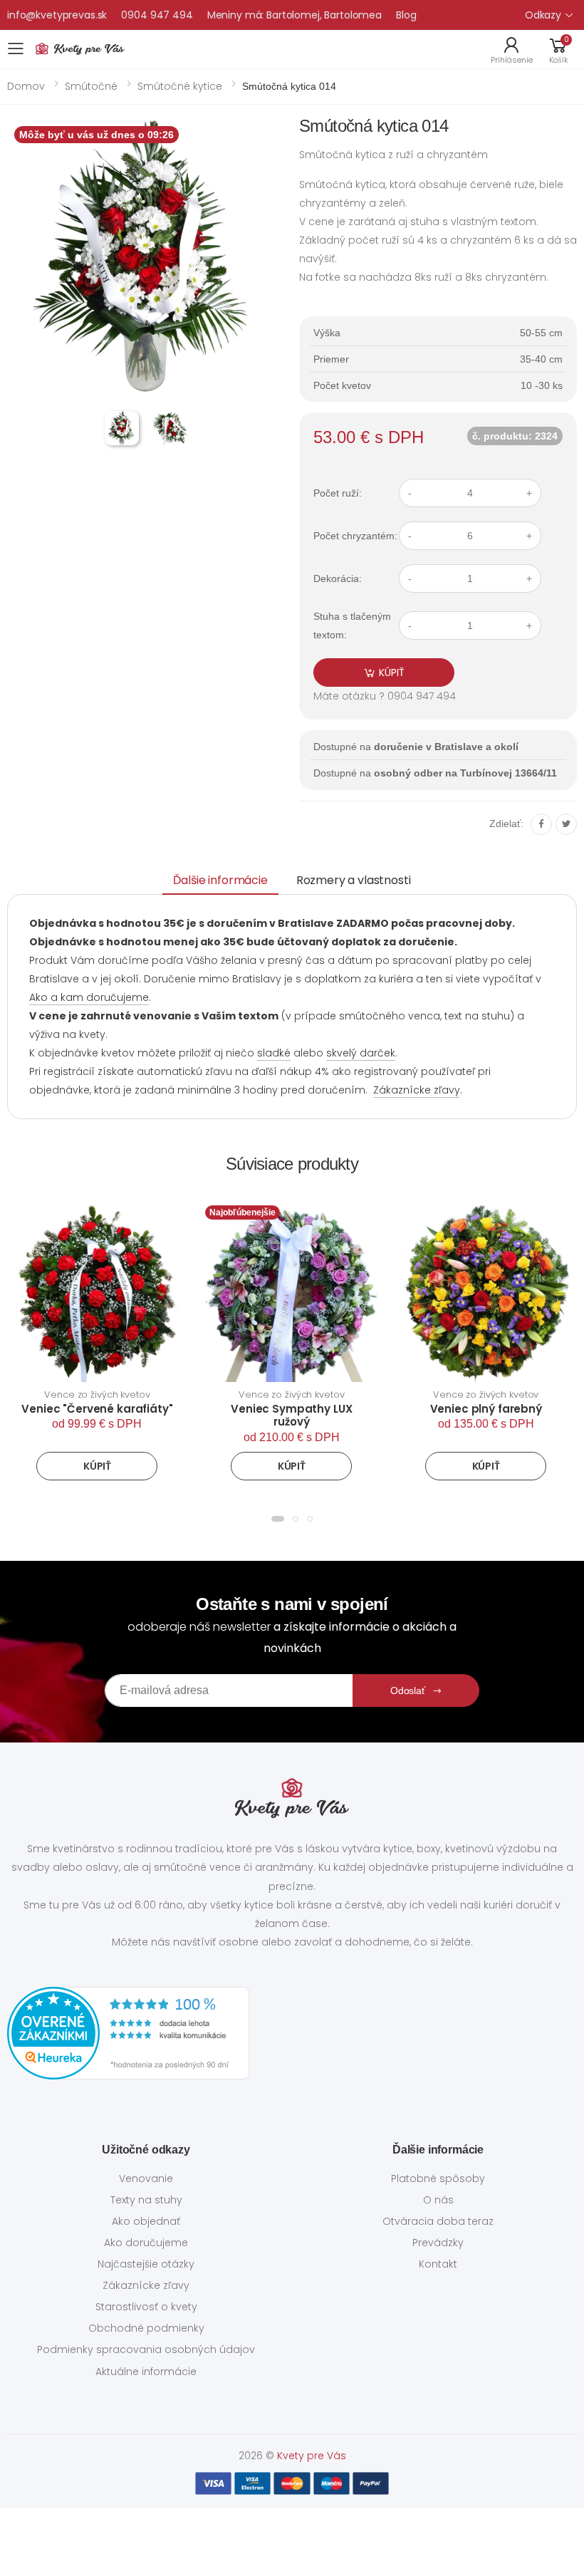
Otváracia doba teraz (438, 2221)
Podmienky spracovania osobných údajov (146, 2349)
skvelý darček (361, 1053)
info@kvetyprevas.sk (57, 15)
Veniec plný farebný (486, 1409)
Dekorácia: (338, 578)
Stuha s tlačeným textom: (352, 625)
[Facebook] (541, 824)
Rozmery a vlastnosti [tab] (354, 880)
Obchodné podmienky (146, 2328)
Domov (26, 86)
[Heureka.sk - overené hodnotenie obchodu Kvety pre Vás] (292, 2033)
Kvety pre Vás (312, 2456)
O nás (438, 2200)
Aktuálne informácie (146, 2372)
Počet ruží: (338, 493)
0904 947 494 (157, 15)
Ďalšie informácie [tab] (220, 880)
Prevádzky (438, 2243)
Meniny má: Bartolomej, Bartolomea (294, 15)
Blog (406, 15)
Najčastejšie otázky (146, 2264)
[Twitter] (566, 824)
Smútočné (91, 86)
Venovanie (146, 2178)
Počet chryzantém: (355, 536)
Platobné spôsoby (438, 2178)
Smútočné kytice (180, 86)
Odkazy (543, 15)
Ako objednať (146, 2221)
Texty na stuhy (146, 2200)
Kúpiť (97, 1466)
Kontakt (438, 2264)
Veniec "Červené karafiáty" (97, 1409)
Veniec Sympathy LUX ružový (291, 1416)
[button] (558, 49)
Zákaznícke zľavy (417, 1090)
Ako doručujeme (146, 2243)
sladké (274, 1053)
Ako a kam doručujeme (89, 997)
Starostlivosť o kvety (146, 2307)
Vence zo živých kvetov (97, 1395)
